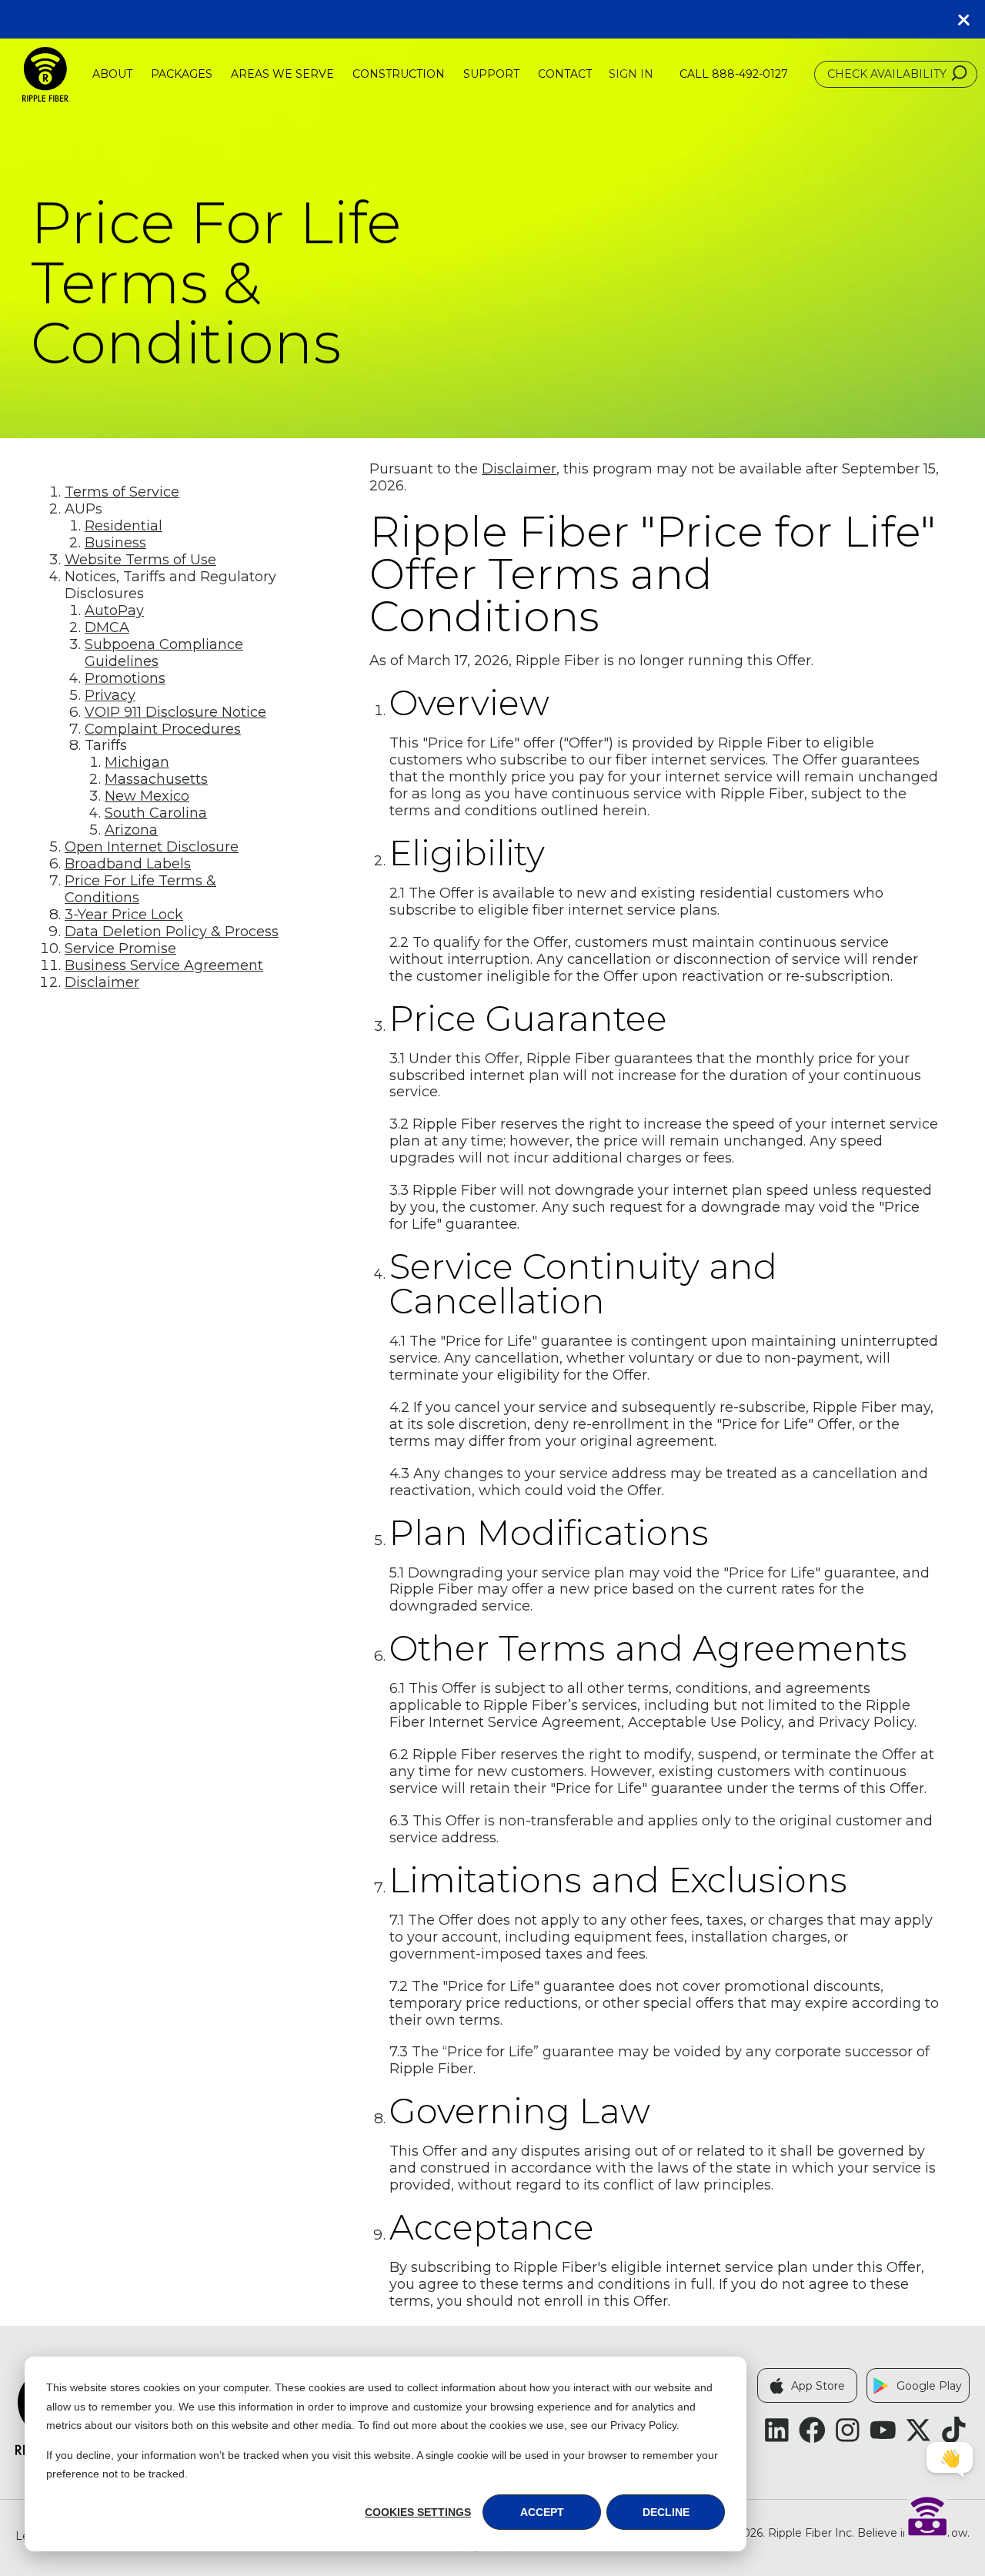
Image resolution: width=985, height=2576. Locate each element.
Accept (542, 2512)
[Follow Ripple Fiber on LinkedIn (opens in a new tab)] (777, 2430)
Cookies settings (418, 2512)
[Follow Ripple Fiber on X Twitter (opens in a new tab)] (918, 2430)
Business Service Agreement (164, 965)
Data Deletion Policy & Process (172, 932)
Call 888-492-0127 (734, 74)
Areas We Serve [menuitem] (282, 74)
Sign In (631, 74)
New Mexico (147, 796)
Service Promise (120, 948)
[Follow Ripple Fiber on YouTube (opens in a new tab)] (883, 2430)
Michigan (137, 762)
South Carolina (156, 813)
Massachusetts (156, 779)
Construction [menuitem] (399, 74)
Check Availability (887, 74)
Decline (666, 2512)
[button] (970, 19)
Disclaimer (102, 982)
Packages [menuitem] (182, 74)
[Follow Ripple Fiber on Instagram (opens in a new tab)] (848, 2430)
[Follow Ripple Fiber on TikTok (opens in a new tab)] (954, 2430)
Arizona (131, 830)
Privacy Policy (643, 2425)
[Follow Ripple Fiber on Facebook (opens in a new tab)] (812, 2430)
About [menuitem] (112, 74)
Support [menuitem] (491, 74)
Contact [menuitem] (565, 74)
